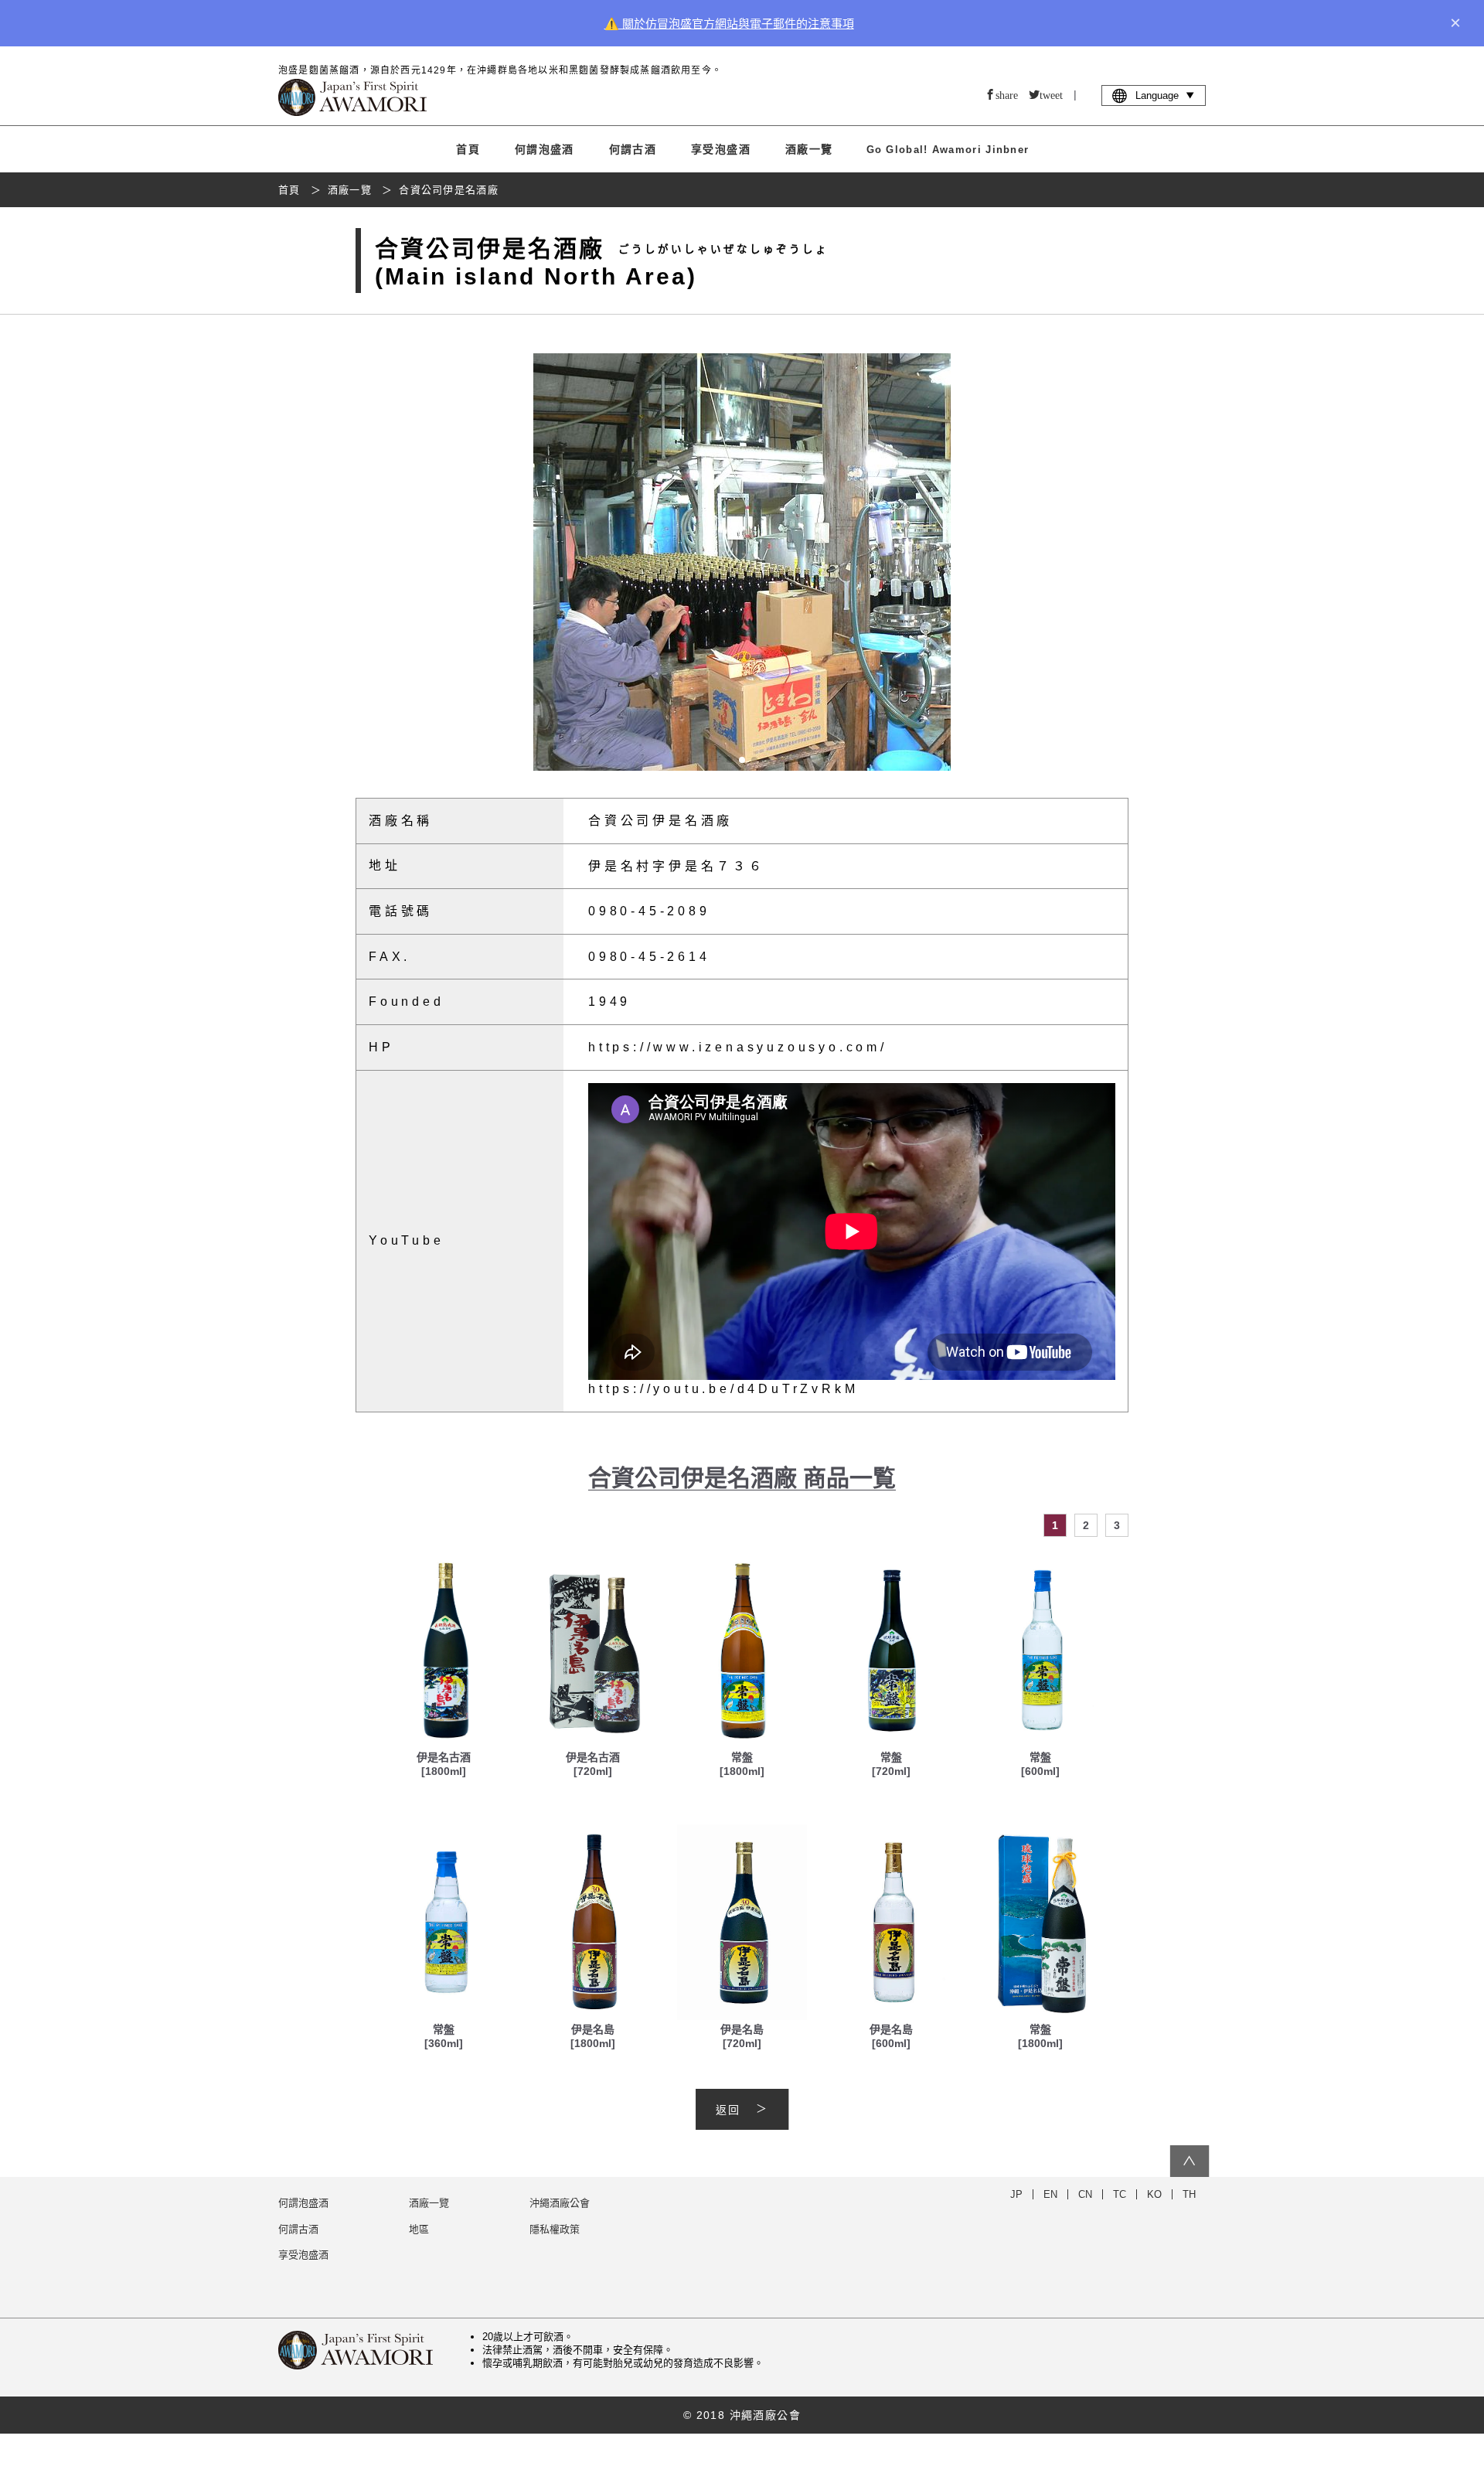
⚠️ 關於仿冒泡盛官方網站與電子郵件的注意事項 (729, 24)
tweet (1051, 94)
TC (1120, 2194)
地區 (419, 2229)
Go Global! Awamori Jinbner (948, 150)
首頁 (468, 149)
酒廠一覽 (809, 149)
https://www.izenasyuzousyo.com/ (738, 1047)
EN (1050, 2194)
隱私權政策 (555, 2229)
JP (1016, 2194)
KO (1154, 2194)
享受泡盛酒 (721, 149)
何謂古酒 (633, 149)
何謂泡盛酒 (545, 149)
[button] (1113, 562)
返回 (728, 2110)
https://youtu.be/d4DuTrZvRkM (723, 1389)
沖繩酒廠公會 (560, 2203)
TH (1189, 2194)
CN (1085, 2194)
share (1007, 94)
